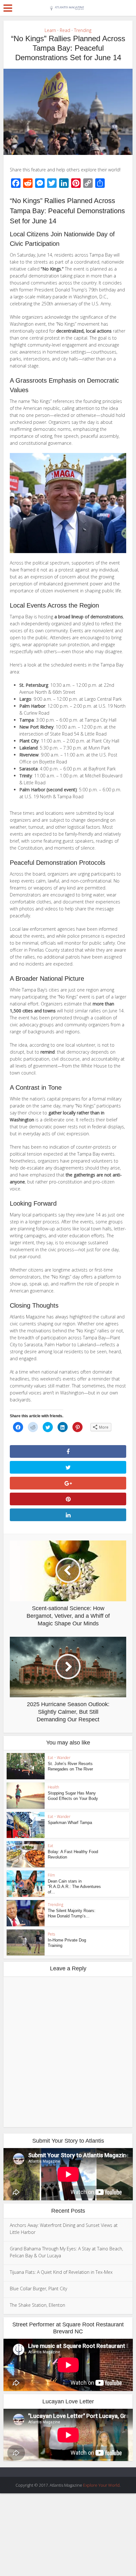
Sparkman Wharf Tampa (70, 1823)
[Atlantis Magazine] (68, 7)
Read (65, 30)
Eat (50, 1758)
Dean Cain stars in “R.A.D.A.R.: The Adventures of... (74, 1887)
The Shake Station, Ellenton (37, 2305)
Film (51, 1875)
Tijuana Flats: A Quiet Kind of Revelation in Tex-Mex (61, 2272)
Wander (64, 1758)
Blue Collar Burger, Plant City (38, 2289)
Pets (51, 1934)
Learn (50, 30)
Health (53, 1787)
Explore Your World (101, 2485)
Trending (83, 30)
